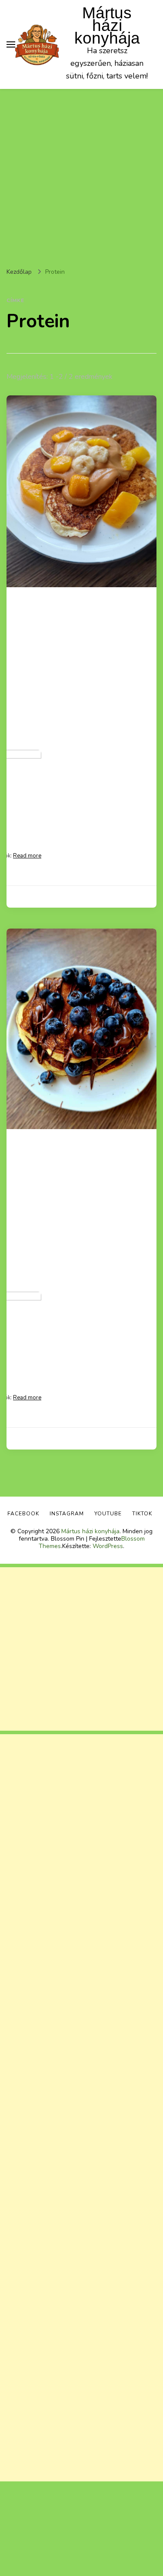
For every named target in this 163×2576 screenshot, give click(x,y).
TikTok (142, 1514)
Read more (27, 856)
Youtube (108, 1514)
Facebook (23, 1514)
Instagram (67, 1514)
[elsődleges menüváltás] (11, 44)
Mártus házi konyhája (107, 26)
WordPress (108, 1546)
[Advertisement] (81, 175)
